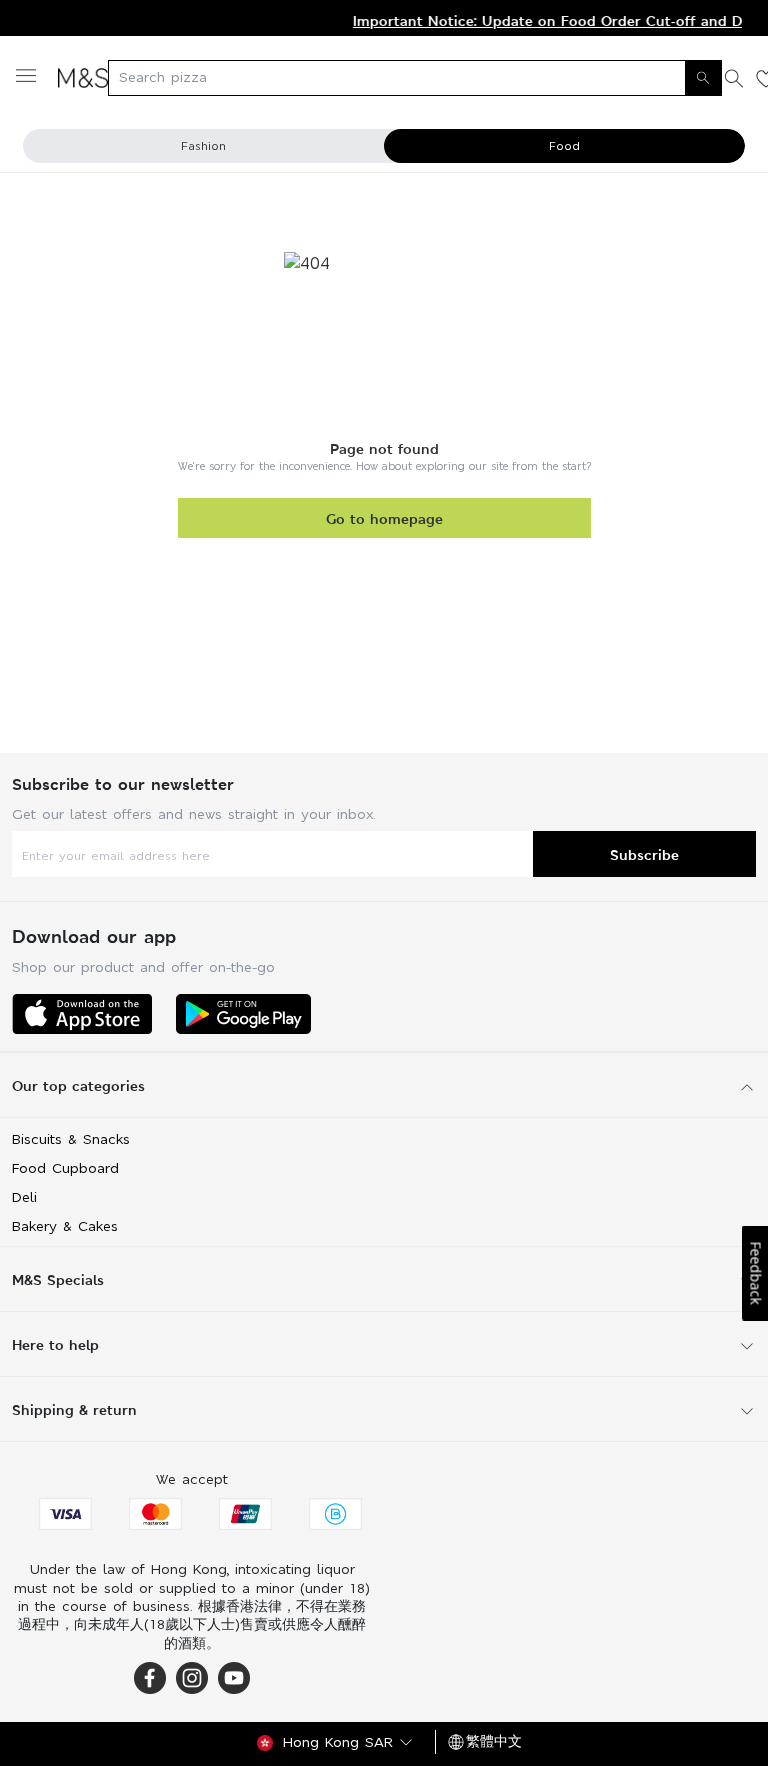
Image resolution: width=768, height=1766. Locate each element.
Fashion (203, 146)
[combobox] (415, 78)
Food (564, 146)
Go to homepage (384, 518)
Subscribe (644, 854)
